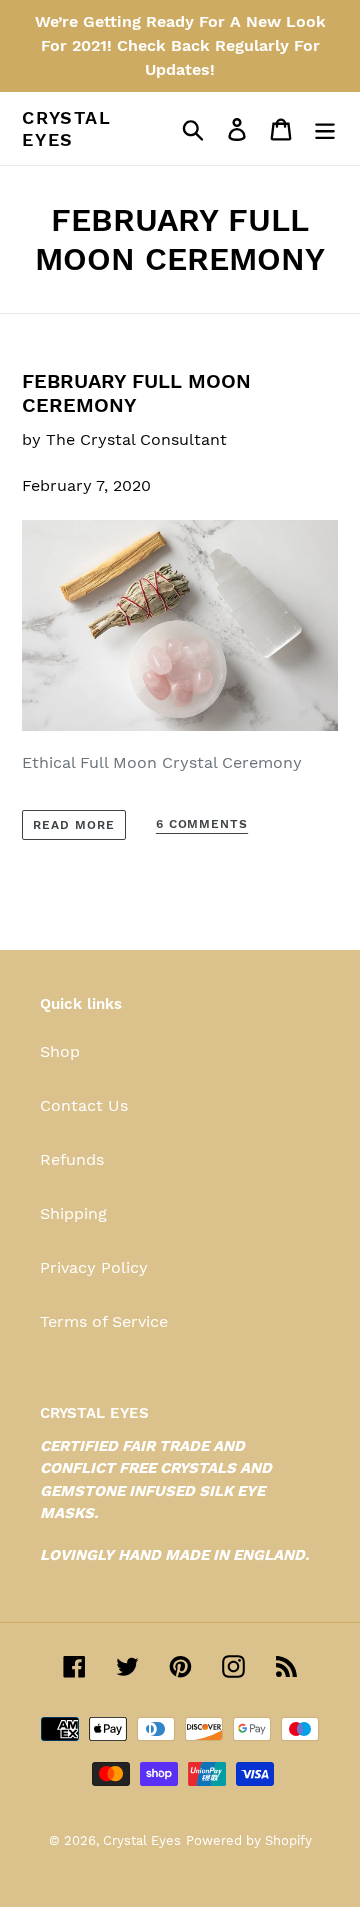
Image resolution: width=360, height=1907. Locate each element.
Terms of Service (104, 1321)
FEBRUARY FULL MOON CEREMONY (136, 393)
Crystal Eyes (67, 128)
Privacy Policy (94, 1267)
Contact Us (84, 1105)
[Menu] (325, 128)
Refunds (72, 1159)
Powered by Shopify (249, 1840)
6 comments (202, 824)
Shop (60, 1051)
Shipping (73, 1213)
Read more (74, 825)
